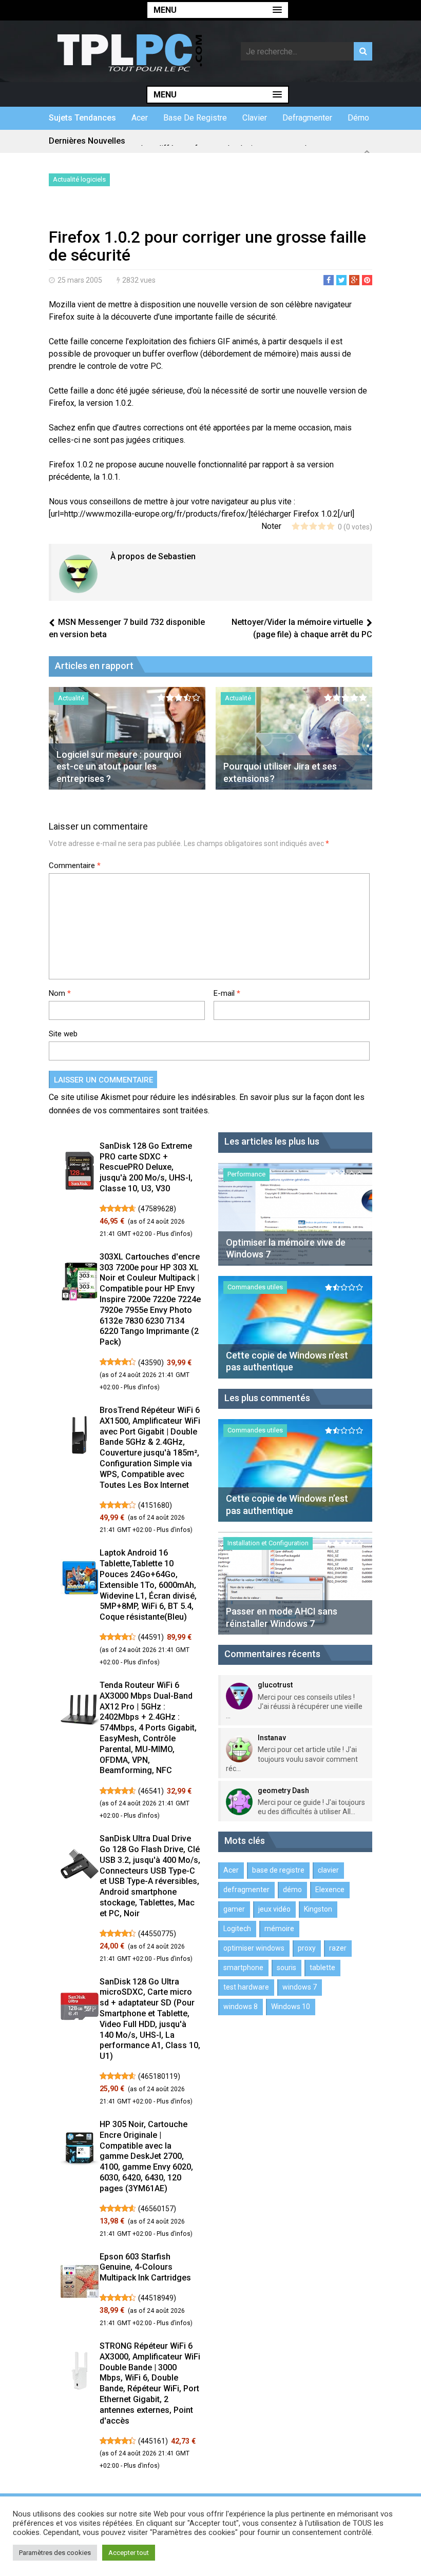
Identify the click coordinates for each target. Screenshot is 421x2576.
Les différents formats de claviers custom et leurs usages (246, 141)
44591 (151, 1637)
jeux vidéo (274, 1909)
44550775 (157, 1934)
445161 (153, 2441)
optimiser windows (254, 1948)
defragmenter (307, 118)
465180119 (159, 2076)
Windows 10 (291, 2007)
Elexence (330, 1890)
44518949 (157, 2298)
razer (338, 1948)
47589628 (157, 1209)
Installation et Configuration (268, 1543)
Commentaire (75, 866)
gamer (234, 1909)
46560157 (157, 2209)
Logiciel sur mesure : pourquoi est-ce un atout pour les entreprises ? (119, 766)
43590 (151, 1363)
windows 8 (241, 2007)
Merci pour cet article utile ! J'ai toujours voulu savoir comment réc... (292, 1759)
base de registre (195, 118)
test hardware (246, 1987)
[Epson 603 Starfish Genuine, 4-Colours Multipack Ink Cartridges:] (80, 2283)
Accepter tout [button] (129, 2553)
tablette (322, 1968)
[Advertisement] (169, 209)
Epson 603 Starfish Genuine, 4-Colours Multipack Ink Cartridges (145, 2267)
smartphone (243, 1968)
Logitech (237, 1929)
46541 (151, 1791)
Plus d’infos (174, 1234)
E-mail (227, 993)
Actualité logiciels (79, 179)
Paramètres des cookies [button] (55, 2553)
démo (358, 118)
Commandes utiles (255, 1287)
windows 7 (300, 1987)
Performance (246, 1174)
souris (286, 1968)
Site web (63, 1034)
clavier (255, 118)
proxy (307, 1948)
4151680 (155, 1505)
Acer (140, 118)
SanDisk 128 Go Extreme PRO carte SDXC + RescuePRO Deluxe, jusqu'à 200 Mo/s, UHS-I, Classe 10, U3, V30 (146, 1167)
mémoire (279, 1929)
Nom (60, 993)
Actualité (71, 698)
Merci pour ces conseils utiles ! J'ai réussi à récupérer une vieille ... (294, 1706)
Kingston (318, 1909)
